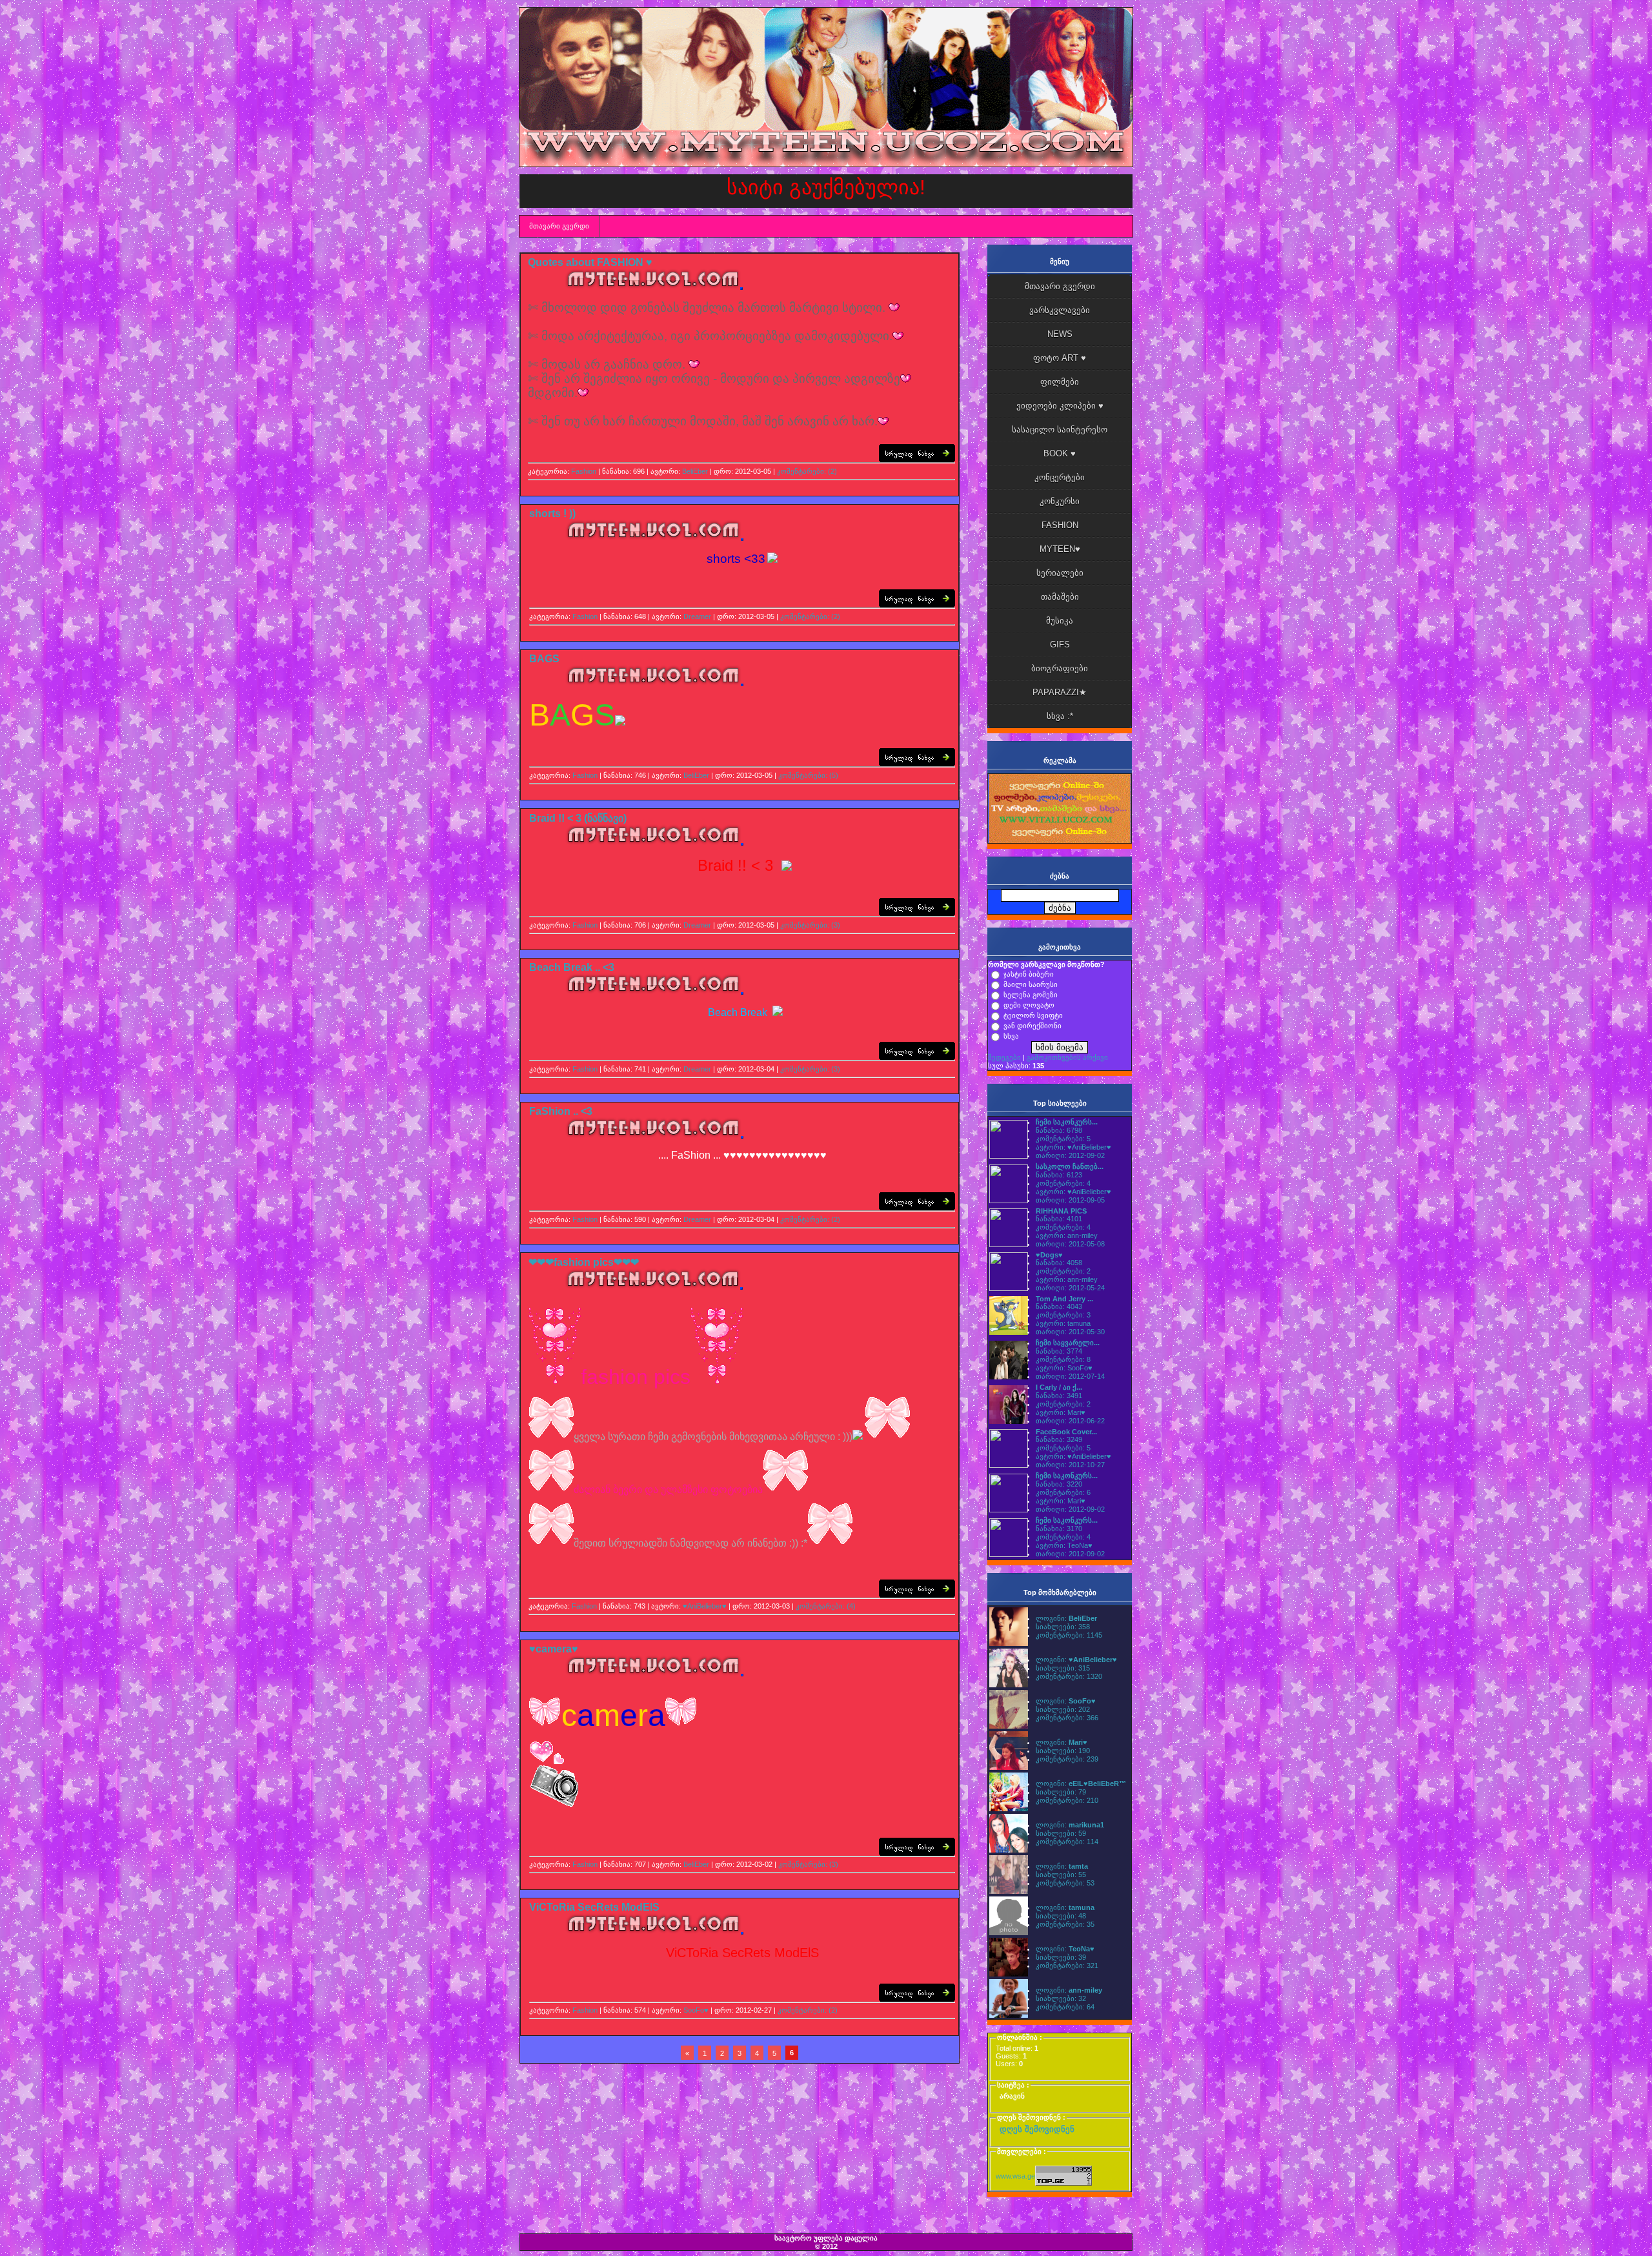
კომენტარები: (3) (810, 925)
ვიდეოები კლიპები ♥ (1060, 406)
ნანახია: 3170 (1059, 1529)
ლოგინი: (1066, 1618)
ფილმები (1060, 382)
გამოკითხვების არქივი (1067, 1057)
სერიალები (1060, 573)
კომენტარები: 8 (1063, 1359)
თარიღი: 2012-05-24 (1070, 1288)
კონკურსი (1060, 501)
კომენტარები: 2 (1063, 1271)
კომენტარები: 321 (1067, 1966)
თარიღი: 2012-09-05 (1070, 1200)
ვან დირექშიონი (1032, 1026)
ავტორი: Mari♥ (1061, 1412)
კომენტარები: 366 (1067, 1718)
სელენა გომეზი (1031, 995)
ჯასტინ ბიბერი (1029, 974)
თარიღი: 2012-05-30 (1070, 1332)
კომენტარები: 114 (1067, 1842)
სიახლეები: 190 (1063, 1751)
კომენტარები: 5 (1063, 1139)
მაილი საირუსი (1031, 984)
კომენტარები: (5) (808, 775)
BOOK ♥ (1060, 453)
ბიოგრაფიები (1060, 668)
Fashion (584, 471)
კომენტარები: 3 (1063, 1315)
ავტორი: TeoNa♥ (1064, 1545)
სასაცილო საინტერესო (1060, 430)
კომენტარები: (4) (826, 1606)
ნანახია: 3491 (1059, 1396)
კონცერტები (1060, 477)
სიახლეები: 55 (1061, 1875)
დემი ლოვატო (1029, 1005)
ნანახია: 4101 (1059, 1219)
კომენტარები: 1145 (1069, 1635)
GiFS (1060, 645)
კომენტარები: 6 (1063, 1492)
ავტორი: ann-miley (1067, 1235)
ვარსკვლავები (1060, 310)
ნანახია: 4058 (1059, 1263)
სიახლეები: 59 (1061, 1833)
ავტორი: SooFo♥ (1064, 1368)
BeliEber (695, 471)
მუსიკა (1060, 621)
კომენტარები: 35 (1065, 1924)
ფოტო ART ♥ (1060, 358)
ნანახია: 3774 (1059, 1351)
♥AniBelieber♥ (705, 1606)
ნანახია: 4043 (1059, 1306)
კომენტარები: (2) (807, 471)
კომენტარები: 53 (1065, 1883)
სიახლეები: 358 (1063, 1627)
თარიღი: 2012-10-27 (1070, 1465)
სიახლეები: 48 (1061, 1916)
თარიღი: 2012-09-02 (1070, 1155)
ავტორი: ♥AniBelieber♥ (1073, 1147)
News (1060, 334)
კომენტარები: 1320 (1069, 1676)
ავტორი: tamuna (1063, 1323)
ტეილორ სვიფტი (1033, 1015)
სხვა (1011, 1036)
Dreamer (697, 616)
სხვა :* (1060, 716)
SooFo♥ (696, 2010)
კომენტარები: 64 (1065, 2007)
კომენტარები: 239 (1067, 1759)
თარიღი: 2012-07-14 (1070, 1376)
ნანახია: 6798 (1059, 1130)
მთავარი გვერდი (559, 226)
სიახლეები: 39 (1061, 1957)
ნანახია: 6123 (1059, 1175)
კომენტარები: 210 (1067, 1800)
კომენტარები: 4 (1063, 1183)
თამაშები (1060, 597)
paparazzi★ (1060, 692)
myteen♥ (1060, 549)
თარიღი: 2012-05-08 (1070, 1244)
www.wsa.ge (1015, 2176)
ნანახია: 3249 (1059, 1439)
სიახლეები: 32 (1061, 1998)
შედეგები (1004, 1057)
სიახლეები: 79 (1061, 1792)
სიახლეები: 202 (1063, 1709)
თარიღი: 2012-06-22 (1070, 1421)
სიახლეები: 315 (1063, 1668)
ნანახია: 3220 (1059, 1484)
